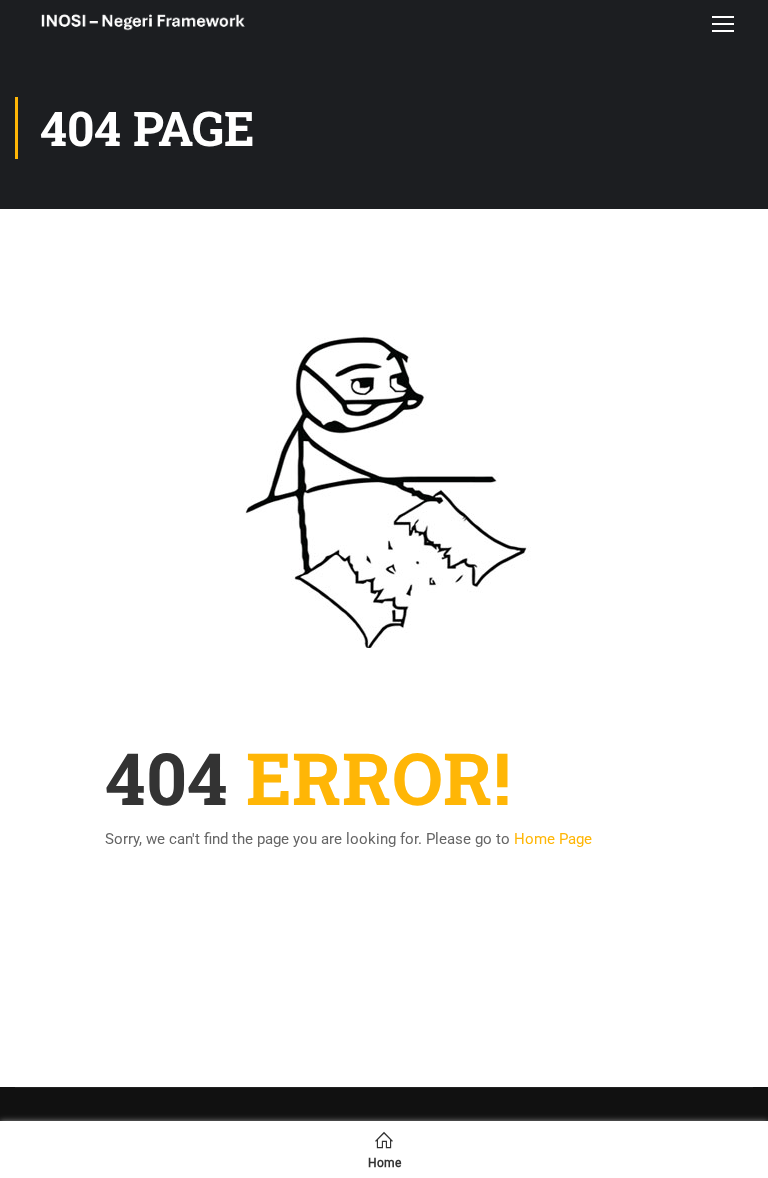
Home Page (553, 839)
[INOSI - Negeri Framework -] (142, 23)
